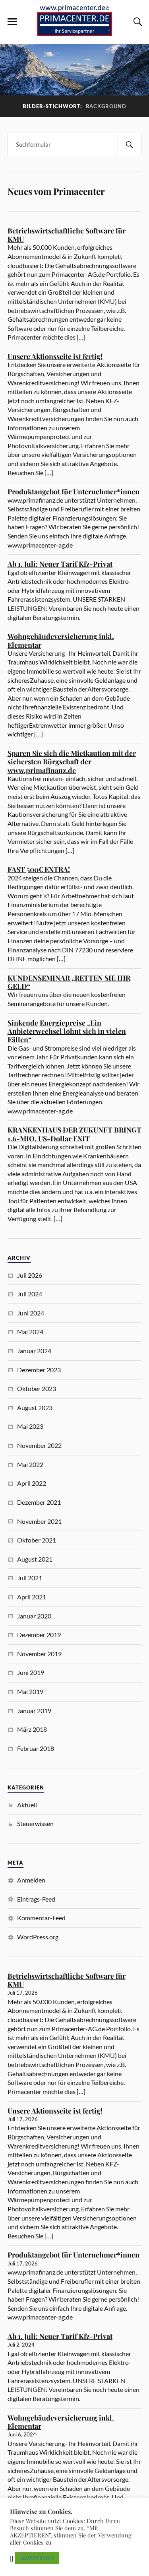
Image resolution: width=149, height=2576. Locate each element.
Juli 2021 (30, 1578)
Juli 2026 (30, 1275)
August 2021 (35, 1559)
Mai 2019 (30, 1691)
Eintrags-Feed (36, 1899)
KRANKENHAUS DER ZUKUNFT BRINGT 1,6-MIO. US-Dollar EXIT (74, 1134)
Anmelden (31, 1880)
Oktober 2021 (37, 1540)
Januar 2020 (34, 1616)
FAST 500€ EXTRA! (39, 869)
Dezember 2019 (39, 1635)
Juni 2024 (31, 1313)
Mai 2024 (30, 1332)
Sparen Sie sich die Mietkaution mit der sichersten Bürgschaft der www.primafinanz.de (72, 762)
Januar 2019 (34, 1711)
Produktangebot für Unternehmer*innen (74, 491)
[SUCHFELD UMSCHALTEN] (137, 22)
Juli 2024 (30, 1294)
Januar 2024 (34, 1351)
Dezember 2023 (39, 1370)
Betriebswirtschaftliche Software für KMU (67, 235)
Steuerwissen (35, 1823)
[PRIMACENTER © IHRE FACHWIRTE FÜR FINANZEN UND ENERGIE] (75, 32)
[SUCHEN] (130, 145)
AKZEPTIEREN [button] (37, 2558)
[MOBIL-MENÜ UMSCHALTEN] (12, 22)
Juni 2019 (31, 1672)
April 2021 (32, 1597)
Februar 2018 (36, 1748)
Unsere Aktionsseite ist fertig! (55, 356)
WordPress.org (38, 1937)
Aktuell (27, 1805)
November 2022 (39, 1445)
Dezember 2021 (39, 1502)
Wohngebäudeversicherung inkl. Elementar (61, 640)
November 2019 (39, 1654)
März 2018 (32, 1729)
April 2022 (32, 1483)
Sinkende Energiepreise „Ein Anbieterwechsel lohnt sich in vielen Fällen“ (67, 1031)
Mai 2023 (30, 1426)
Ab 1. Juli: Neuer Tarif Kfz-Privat (60, 564)
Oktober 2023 (37, 1388)
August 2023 (35, 1407)
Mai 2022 (30, 1464)
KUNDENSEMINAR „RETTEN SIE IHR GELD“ (69, 982)
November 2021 (39, 1521)
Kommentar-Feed (41, 1918)
